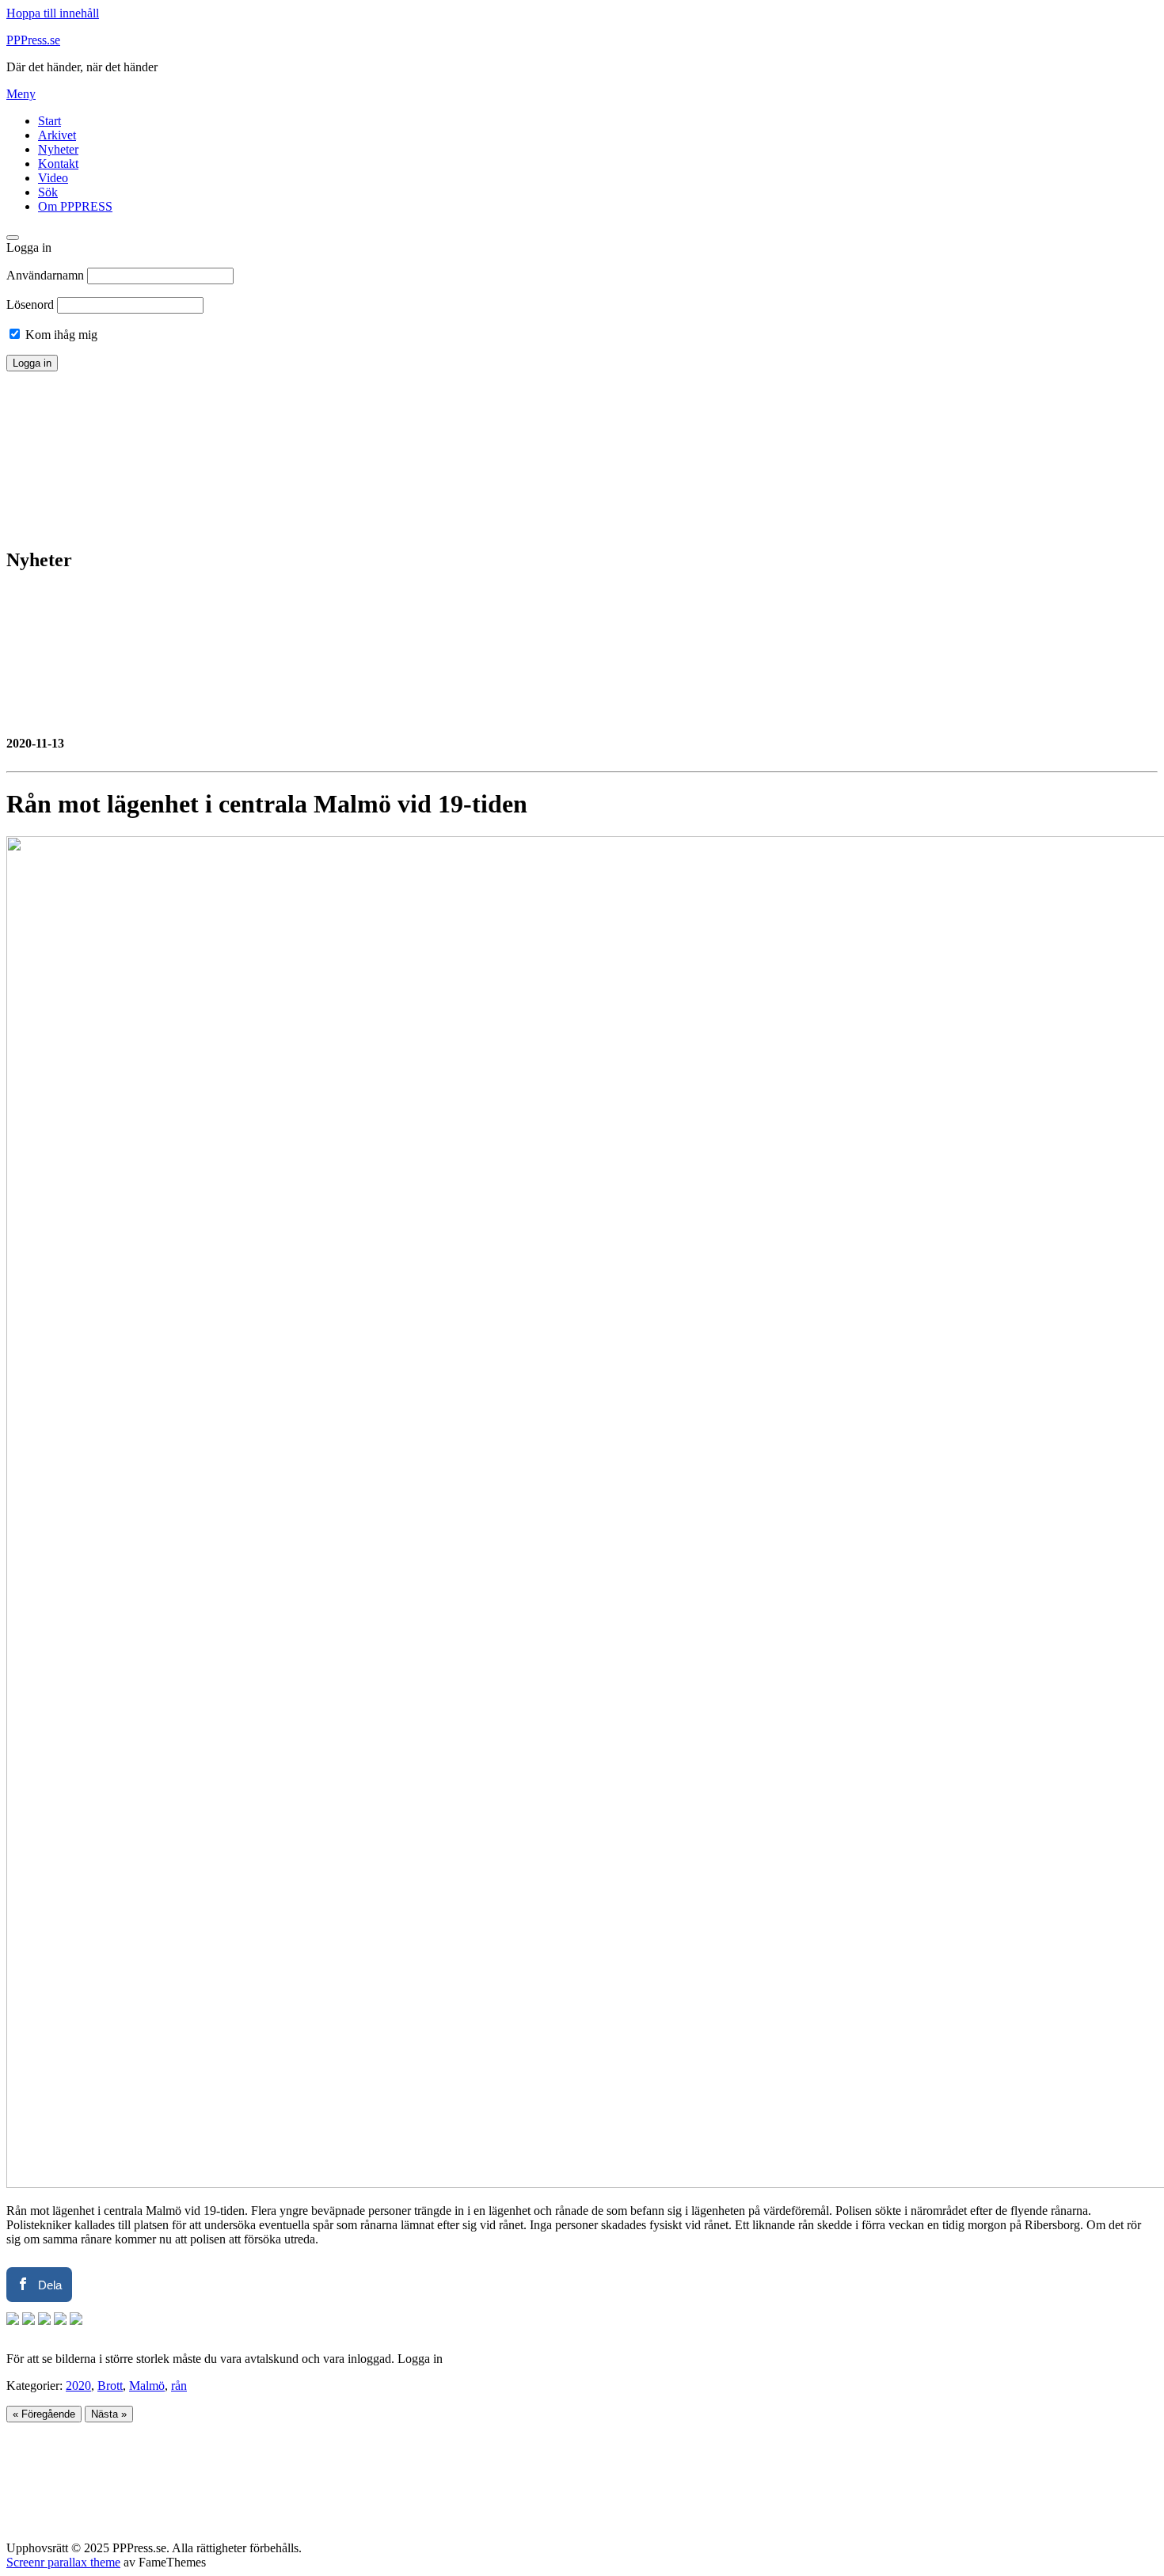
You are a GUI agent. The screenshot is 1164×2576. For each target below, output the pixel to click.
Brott (110, 2386)
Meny (21, 94)
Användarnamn (45, 275)
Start (49, 121)
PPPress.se (33, 40)
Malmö (147, 2386)
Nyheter (58, 149)
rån (179, 2386)
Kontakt (58, 164)
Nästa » (109, 2414)
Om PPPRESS (75, 206)
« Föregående (44, 2414)
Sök (48, 192)
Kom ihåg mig (60, 335)
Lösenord (30, 304)
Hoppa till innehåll (53, 13)
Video (53, 178)
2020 (78, 2386)
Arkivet (57, 135)
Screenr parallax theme (63, 2562)
